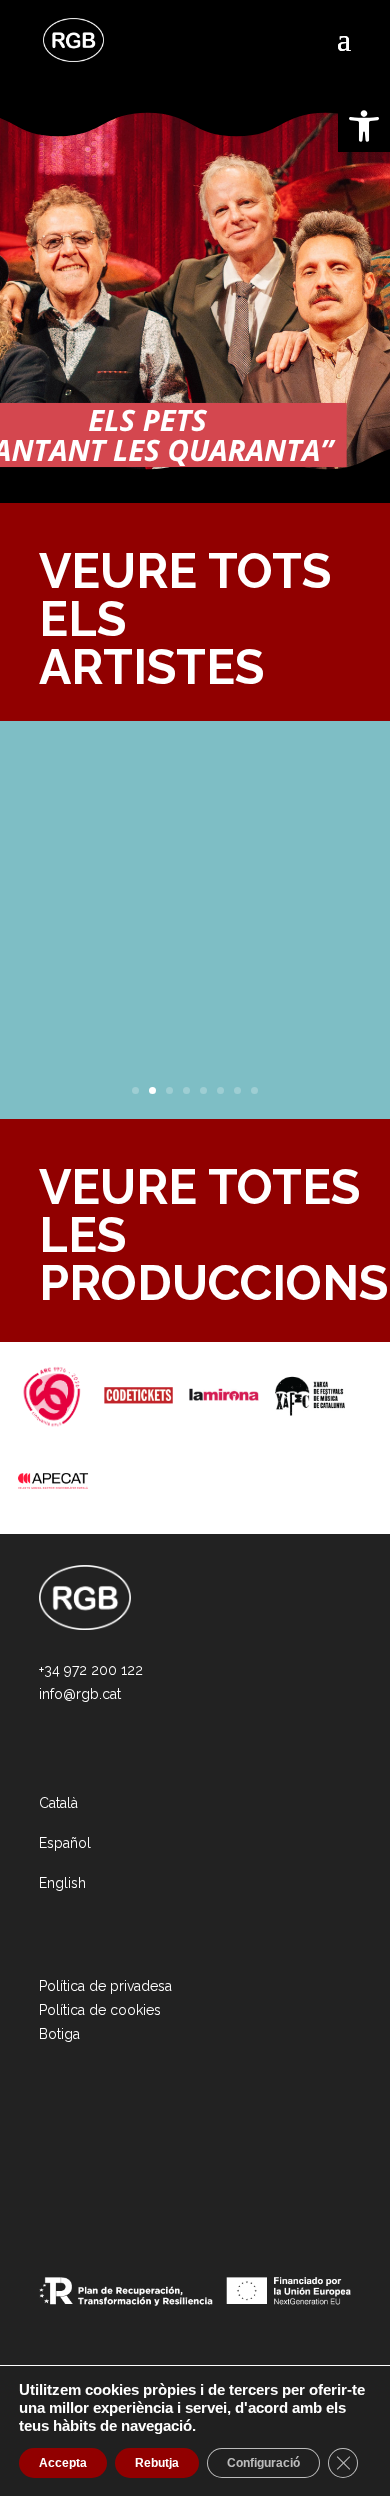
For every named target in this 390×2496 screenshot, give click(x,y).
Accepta (63, 2463)
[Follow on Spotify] (139, 2162)
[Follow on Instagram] (43, 2162)
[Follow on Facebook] (75, 2162)
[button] (364, 126)
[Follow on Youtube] (171, 2162)
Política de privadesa (105, 1986)
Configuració (263, 2463)
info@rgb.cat (80, 1694)
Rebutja (157, 2463)
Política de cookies (100, 2010)
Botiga (59, 2034)
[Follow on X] (107, 2162)
